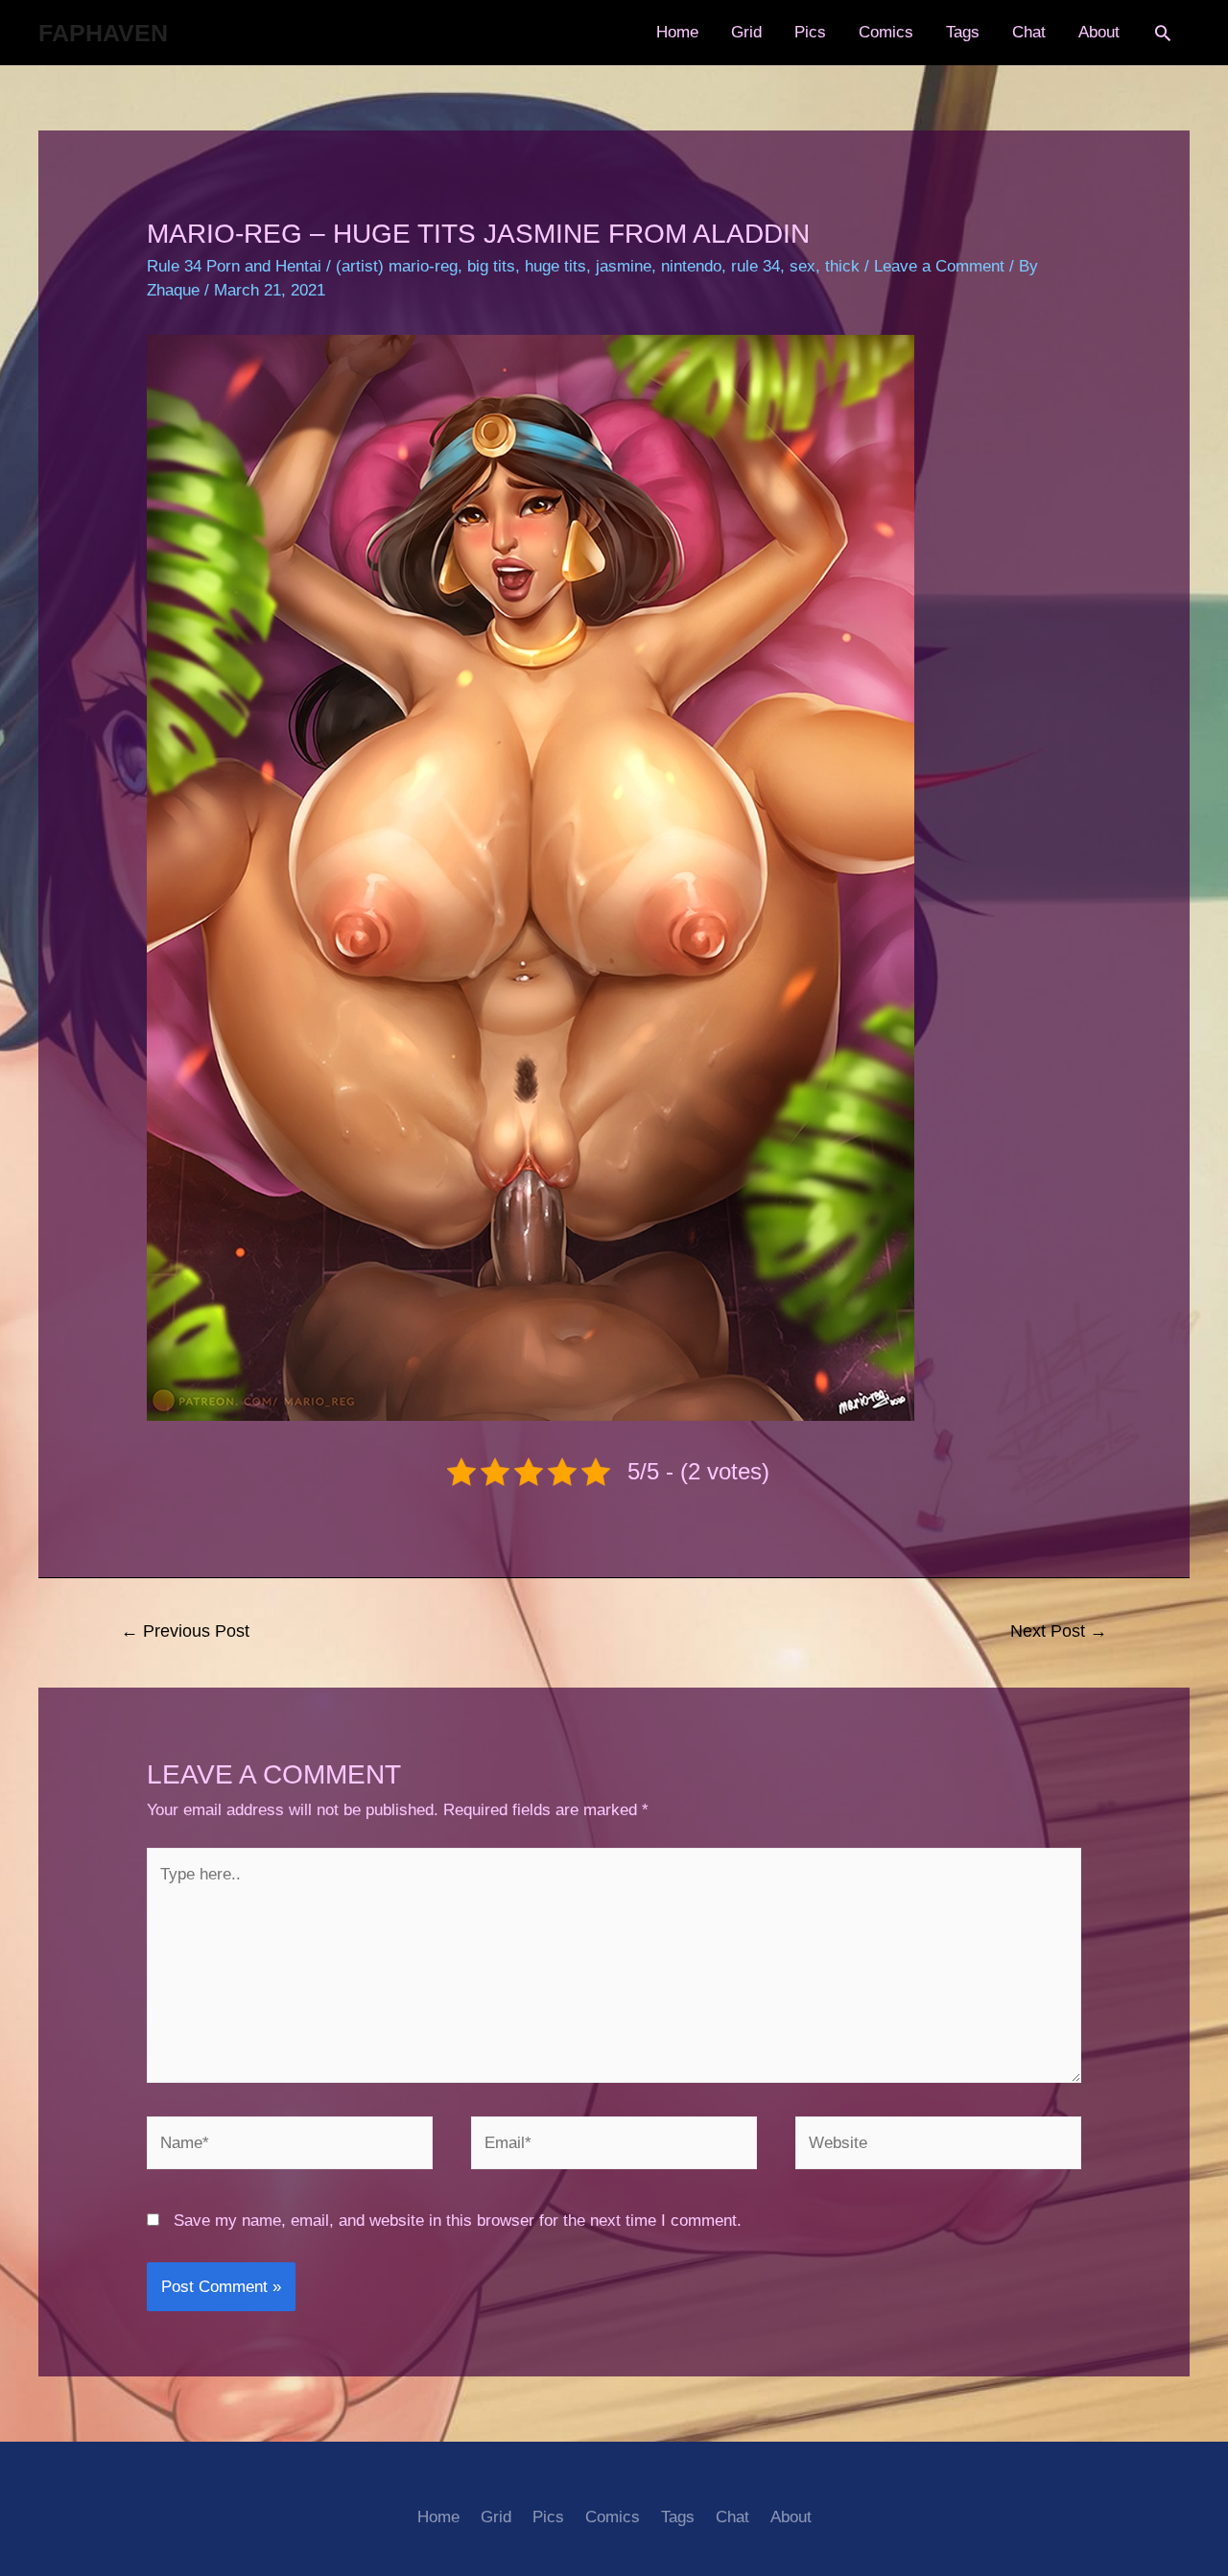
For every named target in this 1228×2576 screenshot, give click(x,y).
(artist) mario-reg (397, 266)
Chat (1029, 32)
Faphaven (103, 33)
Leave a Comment (939, 266)
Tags (963, 32)
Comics (886, 32)
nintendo (691, 266)
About (1099, 32)
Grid (746, 32)
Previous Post (185, 1631)
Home (677, 32)
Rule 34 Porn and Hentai (234, 266)
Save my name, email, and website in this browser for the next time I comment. (458, 2221)
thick (842, 266)
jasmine (624, 266)
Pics (810, 32)
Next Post (1059, 1631)
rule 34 (756, 266)
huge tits (555, 266)
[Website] (938, 2147)
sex (803, 266)
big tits (491, 266)
